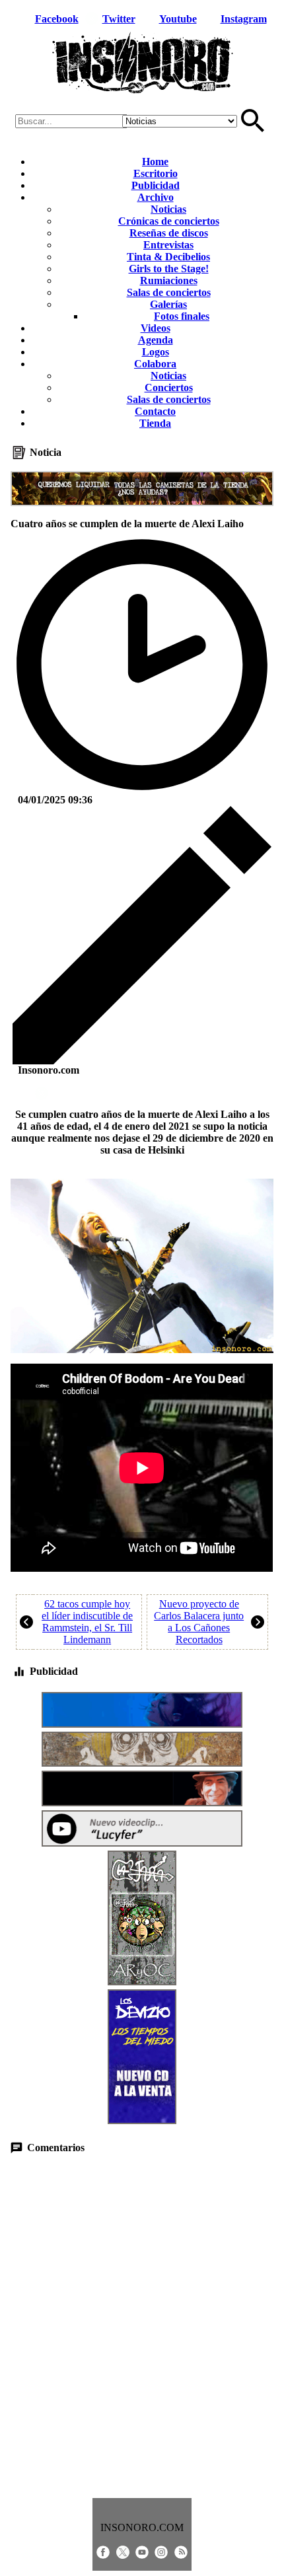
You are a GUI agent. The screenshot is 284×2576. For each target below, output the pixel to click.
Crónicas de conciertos (169, 221)
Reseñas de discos (169, 233)
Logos (156, 352)
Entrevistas (168, 245)
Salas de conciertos (169, 292)
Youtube (178, 19)
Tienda (155, 423)
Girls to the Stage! (169, 269)
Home (155, 162)
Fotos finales (182, 316)
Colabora (155, 364)
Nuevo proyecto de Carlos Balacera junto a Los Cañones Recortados (199, 1622)
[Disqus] (142, 2326)
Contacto (155, 411)
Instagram (244, 19)
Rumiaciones (169, 280)
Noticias (168, 209)
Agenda (156, 340)
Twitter (119, 19)
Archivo (156, 197)
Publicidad (156, 185)
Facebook (57, 19)
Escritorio (156, 173)
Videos (156, 328)
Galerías (168, 304)
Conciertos (169, 387)
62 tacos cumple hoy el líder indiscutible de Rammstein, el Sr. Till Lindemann (87, 1622)
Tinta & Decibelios (168, 257)
